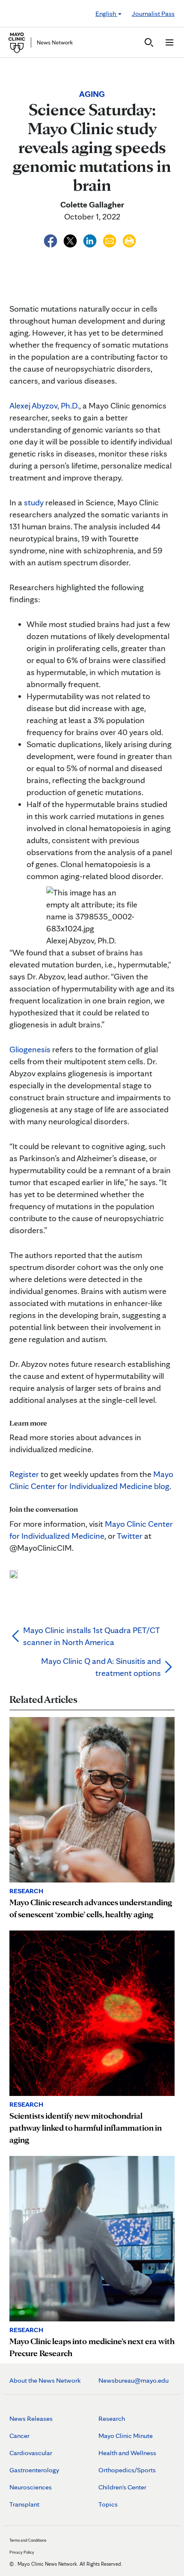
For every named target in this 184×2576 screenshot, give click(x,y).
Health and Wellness (127, 2453)
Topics (108, 2504)
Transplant (24, 2504)
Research (112, 2418)
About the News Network (45, 2380)
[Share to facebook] (51, 240)
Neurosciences (31, 2487)
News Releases (31, 2418)
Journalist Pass (153, 14)
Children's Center (122, 2487)
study (34, 502)
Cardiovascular (31, 2453)
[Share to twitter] (71, 240)
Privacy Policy (22, 2552)
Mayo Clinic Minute (126, 2436)
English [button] (106, 14)
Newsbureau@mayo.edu (134, 2380)
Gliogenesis (30, 1049)
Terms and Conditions (28, 2540)
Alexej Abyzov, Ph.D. (44, 405)
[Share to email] (110, 240)
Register (24, 1474)
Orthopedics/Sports (127, 2470)
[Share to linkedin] (91, 240)
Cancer (19, 2436)
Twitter (130, 1536)
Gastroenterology (34, 2470)
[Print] (129, 240)
